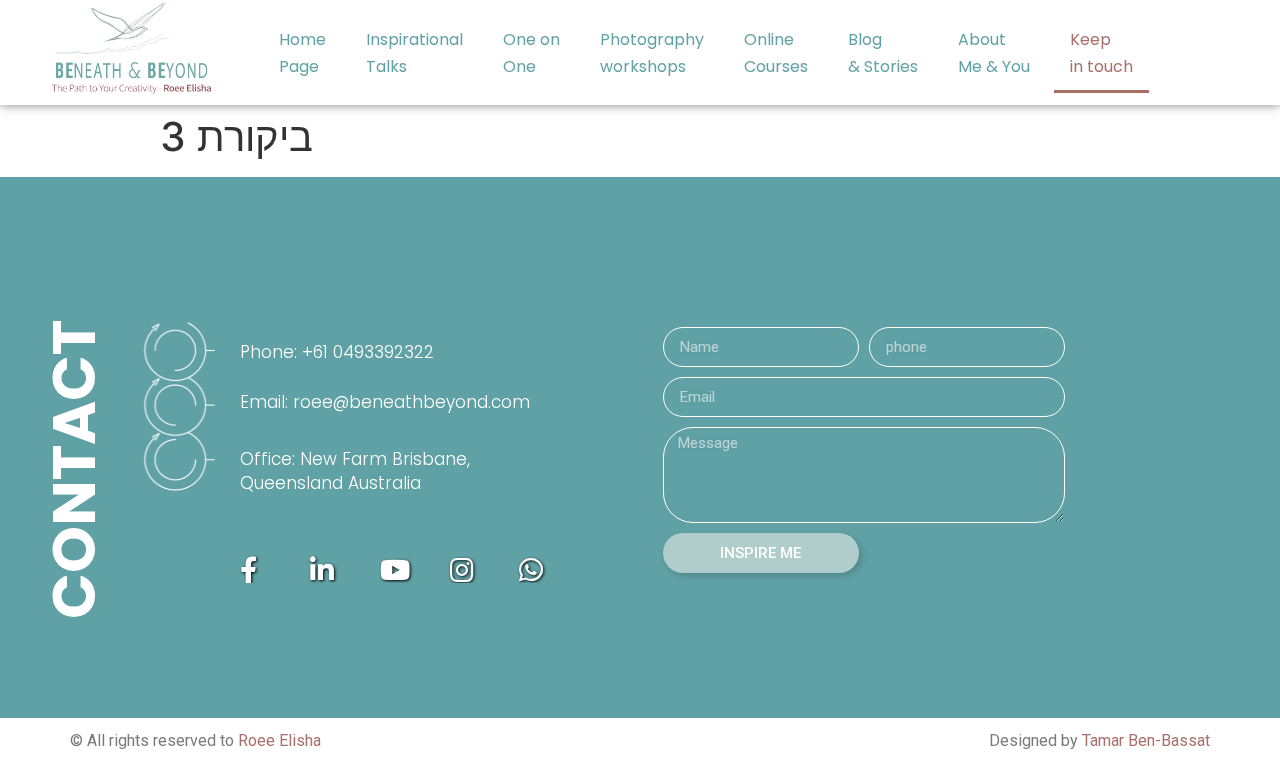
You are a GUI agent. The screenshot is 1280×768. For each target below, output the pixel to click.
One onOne (531, 53)
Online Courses (776, 53)
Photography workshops (652, 53)
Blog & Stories (883, 53)
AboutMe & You (994, 53)
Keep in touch (1101, 53)
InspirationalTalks (414, 53)
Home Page (302, 53)
